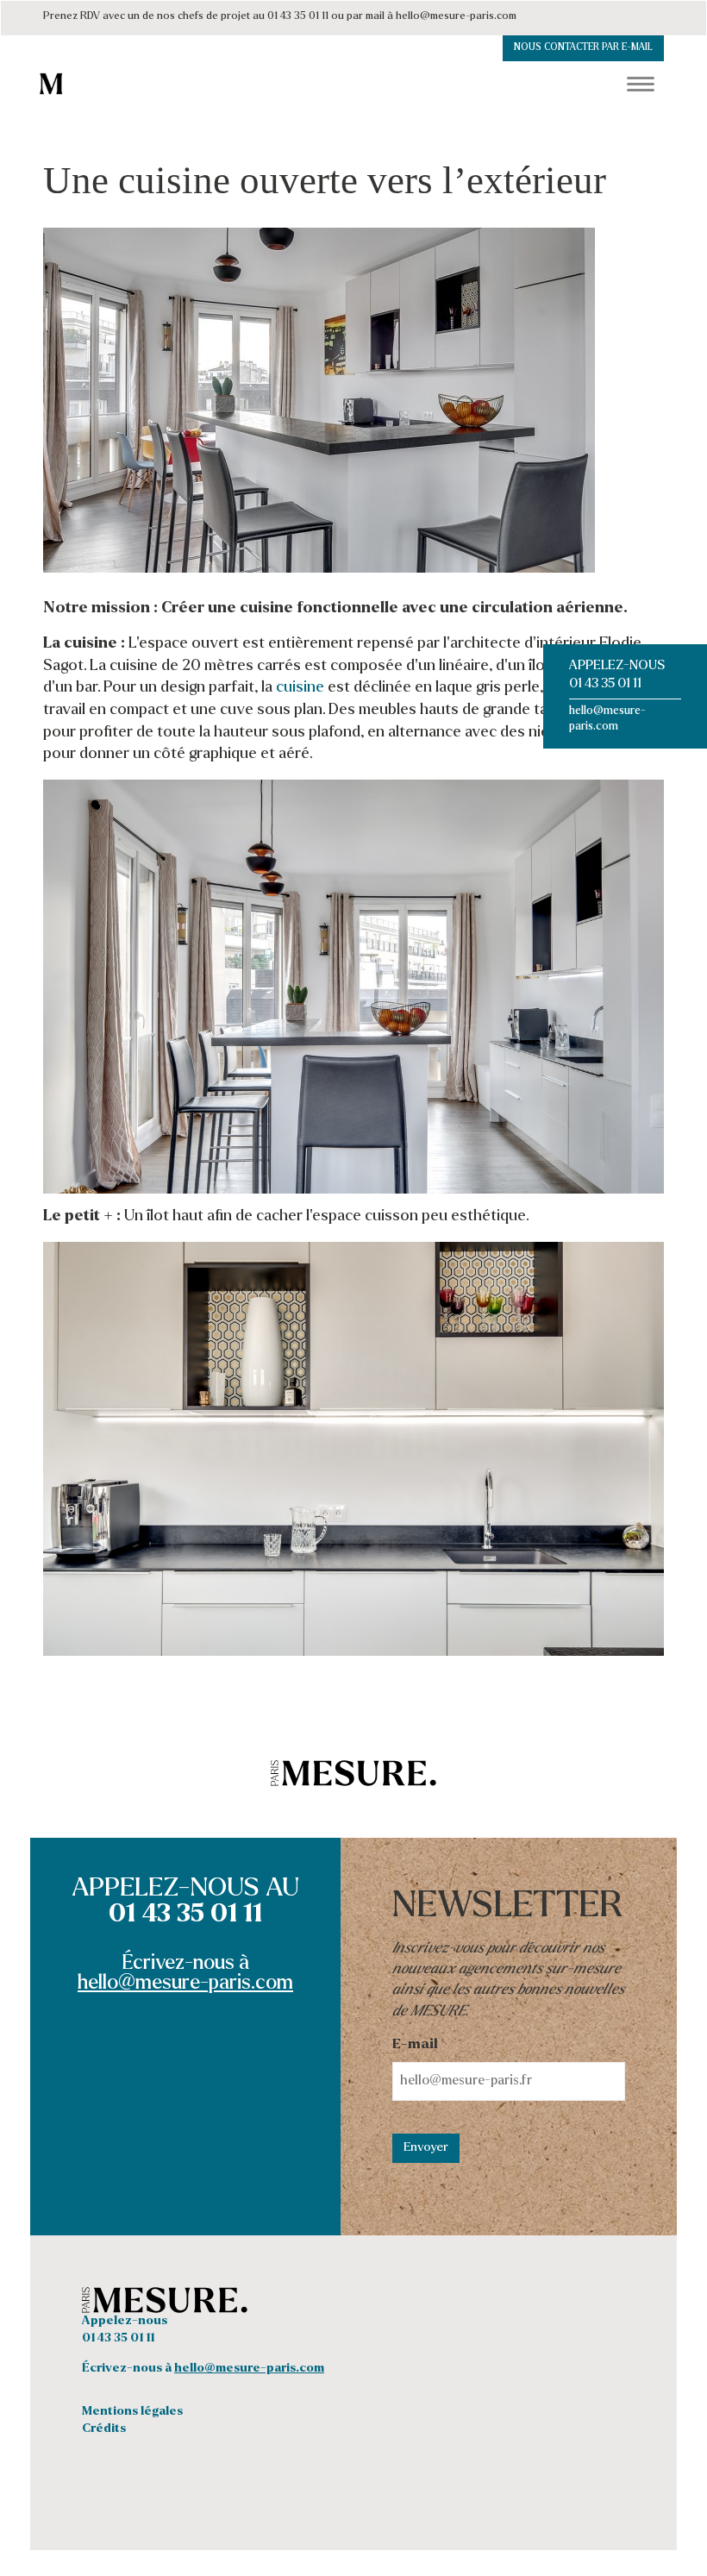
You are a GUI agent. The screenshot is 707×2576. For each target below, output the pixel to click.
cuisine (300, 688)
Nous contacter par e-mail (583, 48)
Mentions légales (132, 2412)
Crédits (104, 2429)
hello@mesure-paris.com (185, 1984)
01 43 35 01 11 (605, 684)
